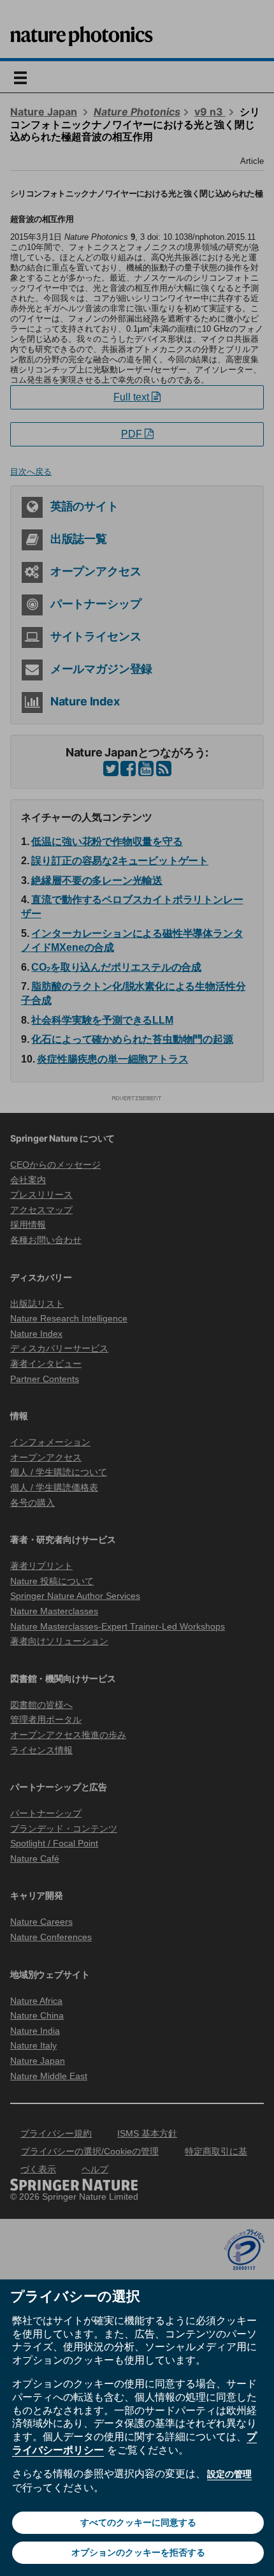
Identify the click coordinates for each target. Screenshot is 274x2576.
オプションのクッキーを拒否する (138, 2552)
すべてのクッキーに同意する (138, 2522)
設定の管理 (229, 2474)
